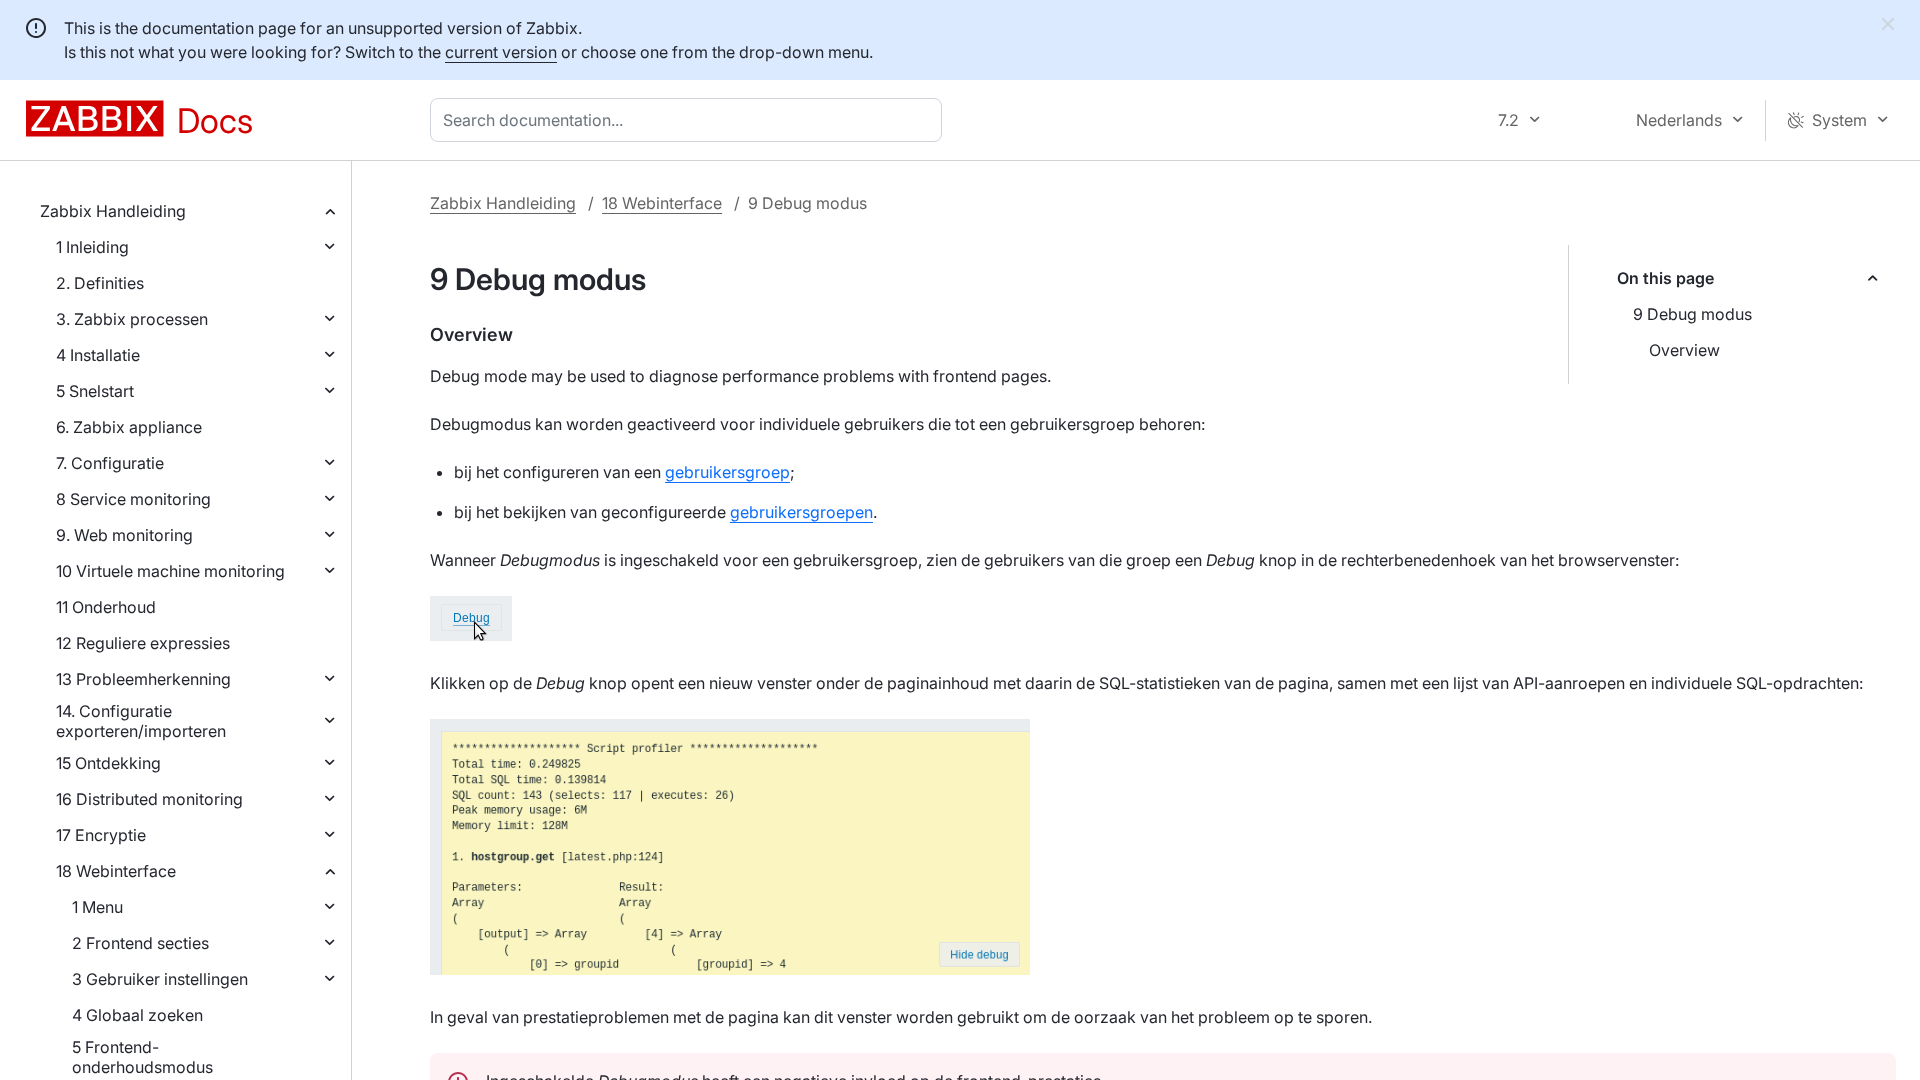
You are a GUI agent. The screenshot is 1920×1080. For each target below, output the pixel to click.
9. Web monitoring (124, 535)
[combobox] (690, 120)
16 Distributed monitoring (149, 799)
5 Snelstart (95, 391)
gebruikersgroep (727, 472)
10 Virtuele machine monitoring (170, 571)
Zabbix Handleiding (113, 211)
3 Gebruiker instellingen (160, 979)
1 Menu (97, 907)
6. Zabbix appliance (129, 427)
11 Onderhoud (106, 607)
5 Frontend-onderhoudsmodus (142, 1057)
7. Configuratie (110, 463)
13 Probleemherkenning (143, 679)
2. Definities (100, 283)
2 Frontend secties (140, 943)
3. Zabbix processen (132, 319)
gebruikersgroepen (801, 512)
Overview (1684, 350)
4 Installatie (98, 355)
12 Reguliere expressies (143, 643)
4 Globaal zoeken (137, 1015)
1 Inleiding (92, 247)
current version (501, 52)
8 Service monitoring (133, 499)
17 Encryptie (101, 835)
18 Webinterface (116, 871)
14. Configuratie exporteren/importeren (141, 721)
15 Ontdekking (108, 763)
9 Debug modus (1692, 314)
